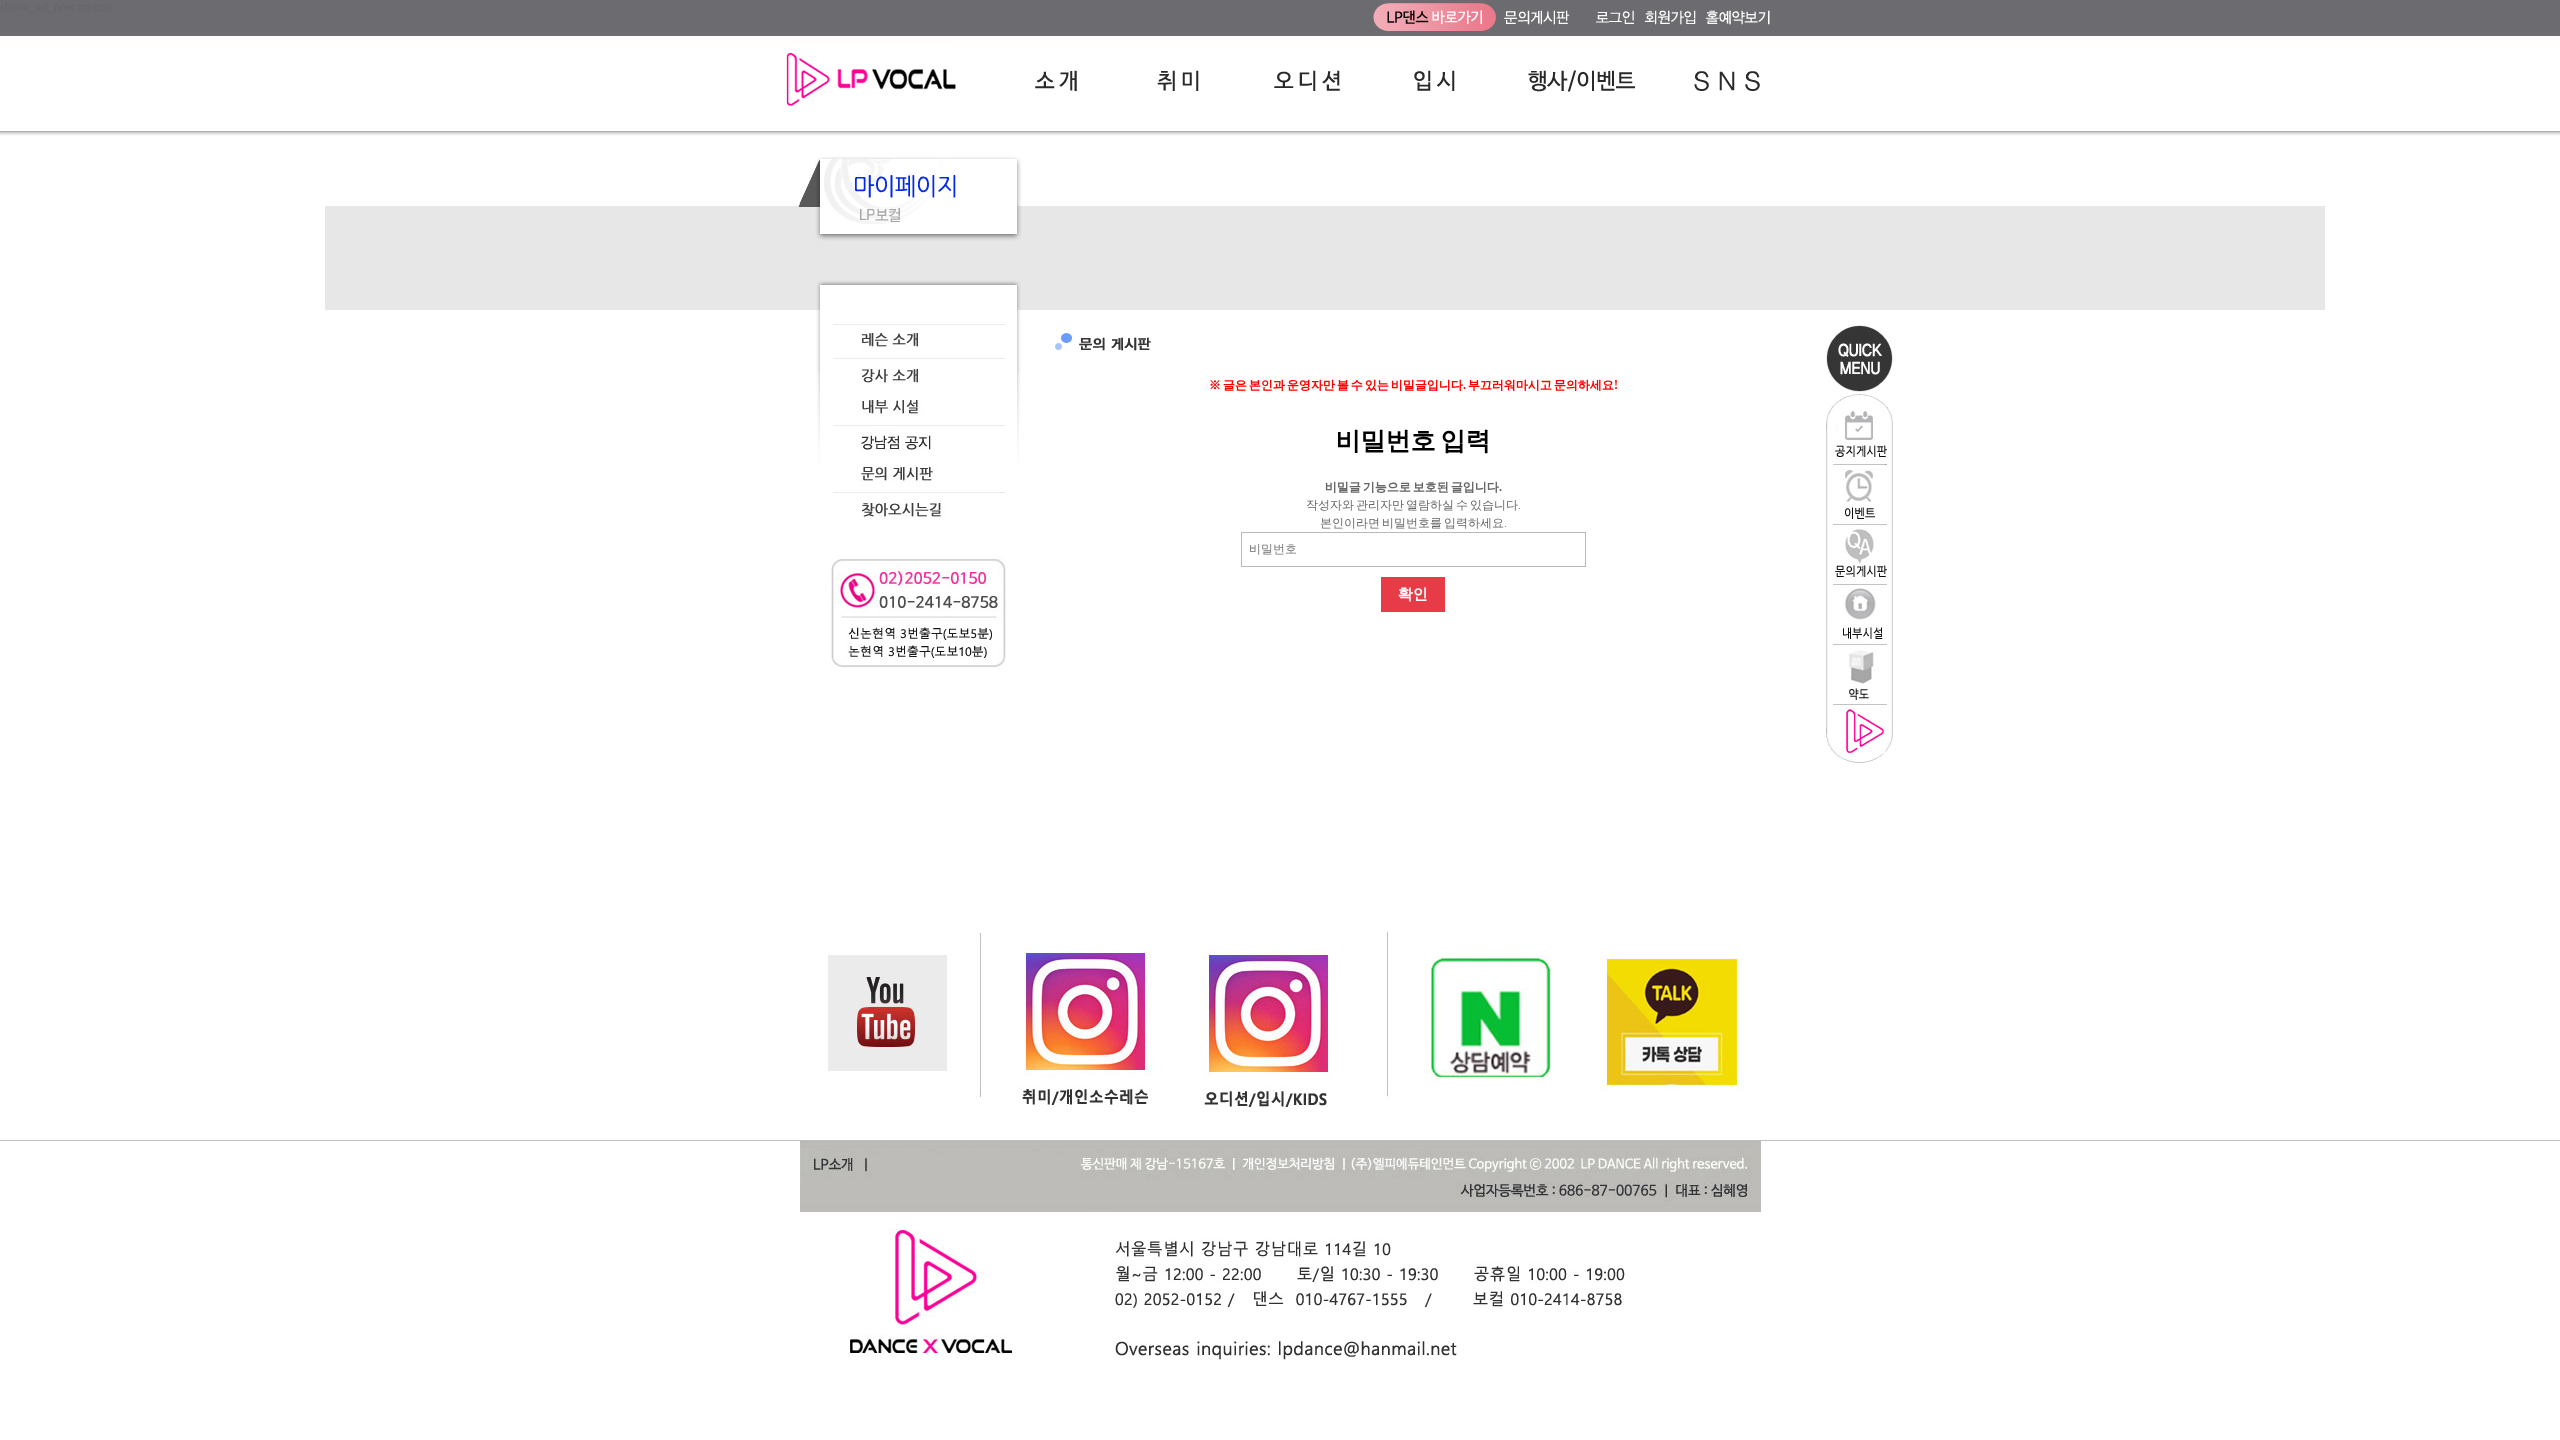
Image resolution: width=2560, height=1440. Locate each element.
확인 (1413, 594)
